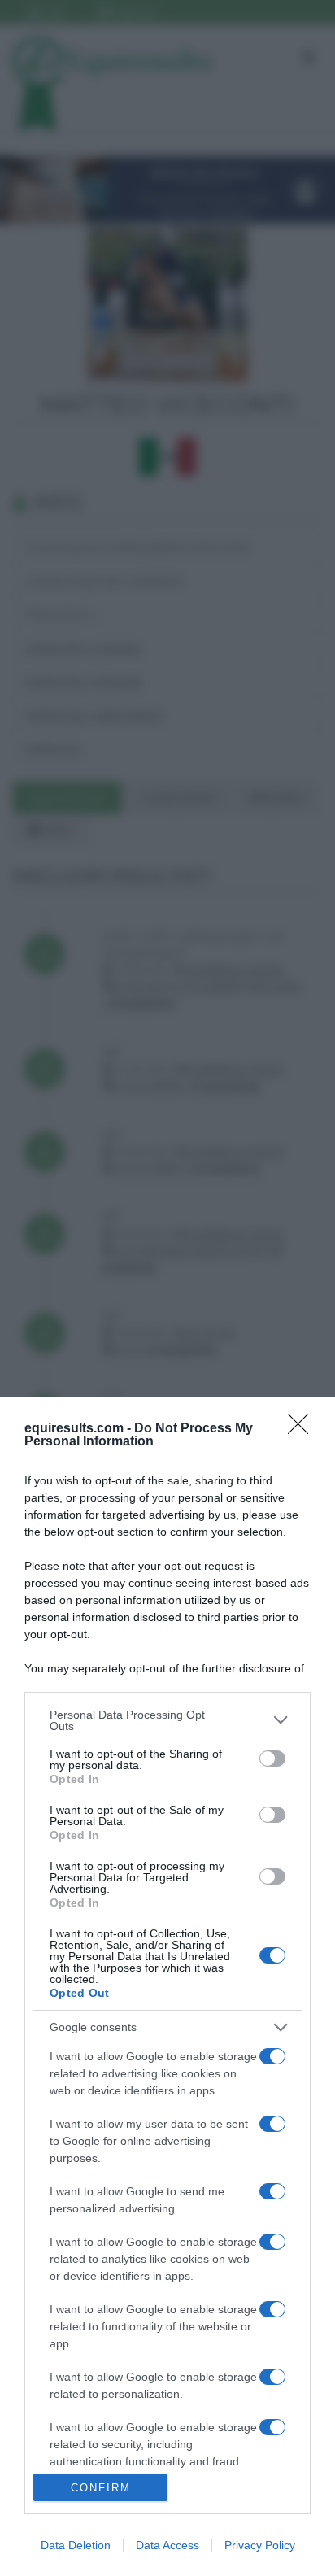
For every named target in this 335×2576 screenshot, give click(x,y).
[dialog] (167, 1987)
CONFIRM (101, 2488)
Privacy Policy (260, 2545)
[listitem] (167, 1720)
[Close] (303, 1429)
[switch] (272, 1759)
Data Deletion (76, 2545)
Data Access (167, 2545)
